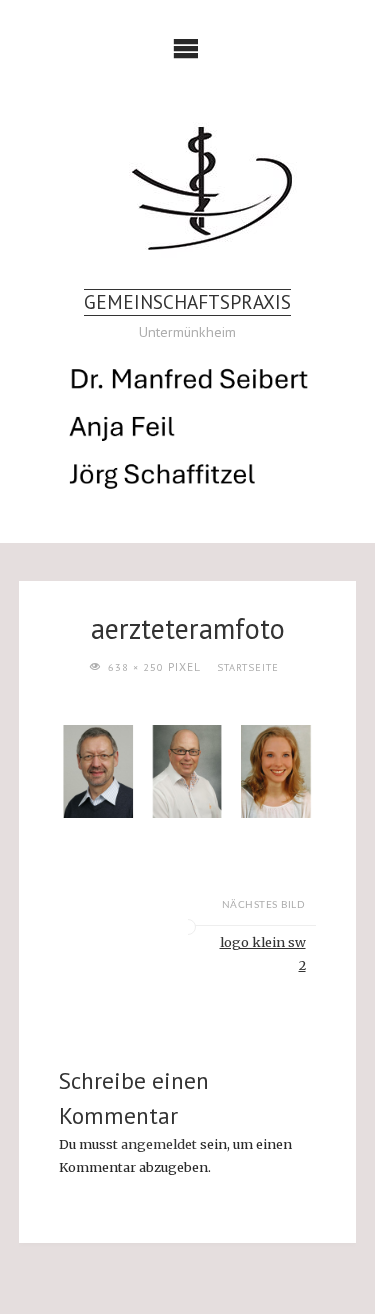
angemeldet (159, 1144)
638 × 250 (138, 667)
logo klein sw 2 (263, 953)
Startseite (248, 667)
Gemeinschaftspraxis (187, 301)
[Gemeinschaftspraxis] (187, 188)
